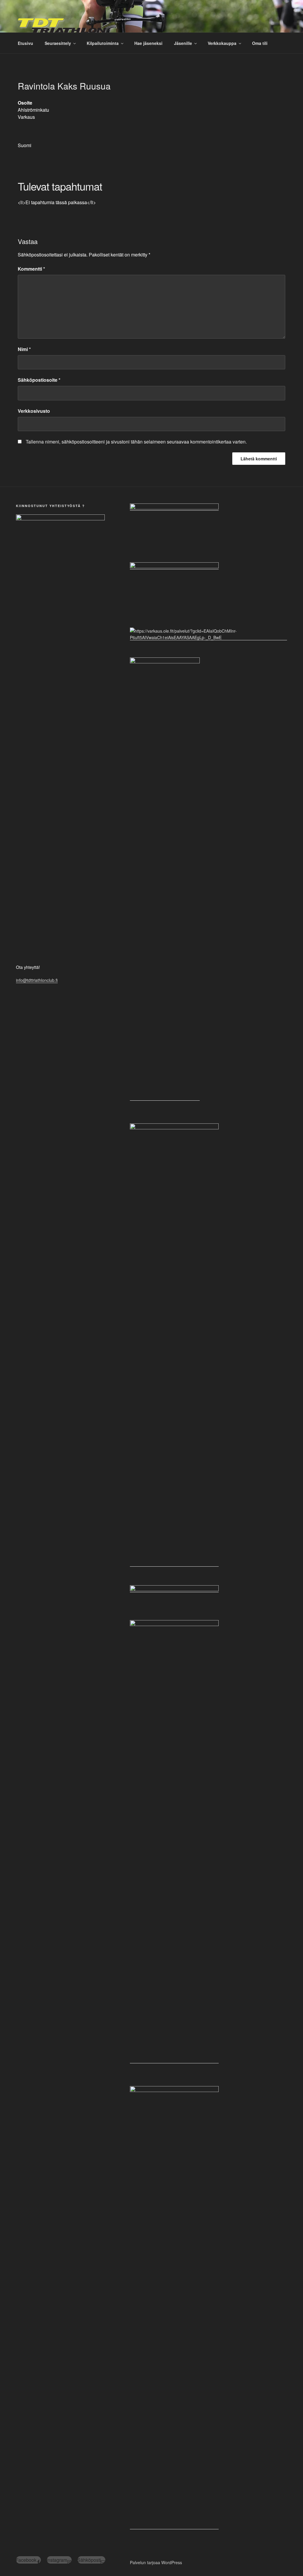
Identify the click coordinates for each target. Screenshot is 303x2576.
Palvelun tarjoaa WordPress (156, 2562)
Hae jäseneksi (148, 43)
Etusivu (25, 43)
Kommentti (31, 269)
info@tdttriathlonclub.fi (37, 980)
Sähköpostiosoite (39, 380)
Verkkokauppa (222, 43)
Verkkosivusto (34, 411)
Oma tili (260, 43)
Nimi (24, 349)
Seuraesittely (58, 43)
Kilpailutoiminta (103, 43)
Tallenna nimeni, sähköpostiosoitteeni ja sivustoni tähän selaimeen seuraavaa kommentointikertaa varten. (136, 442)
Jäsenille (183, 43)
